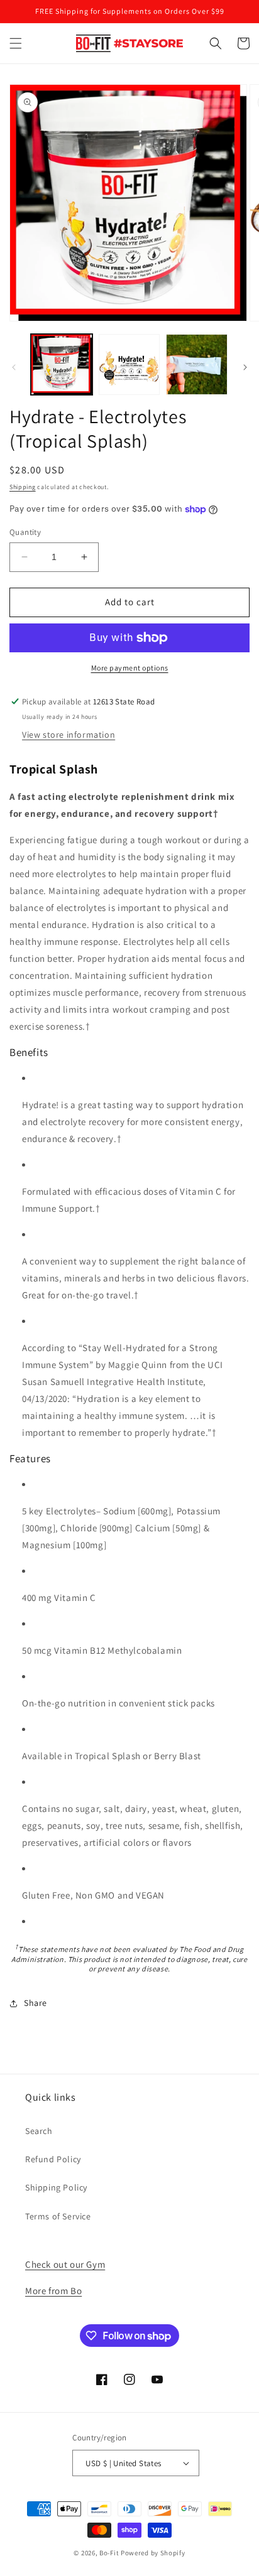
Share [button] (36, 2003)
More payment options (130, 668)
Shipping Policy (56, 2187)
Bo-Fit (109, 2553)
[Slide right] (245, 367)
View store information (69, 735)
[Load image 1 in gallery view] (62, 365)
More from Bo (53, 2291)
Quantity (25, 532)
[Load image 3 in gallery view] (197, 365)
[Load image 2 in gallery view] (129, 365)
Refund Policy (53, 2159)
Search (39, 2131)
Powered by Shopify (153, 2553)
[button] (16, 43)
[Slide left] (14, 367)
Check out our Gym (65, 2264)
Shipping (23, 487)
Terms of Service (58, 2216)
